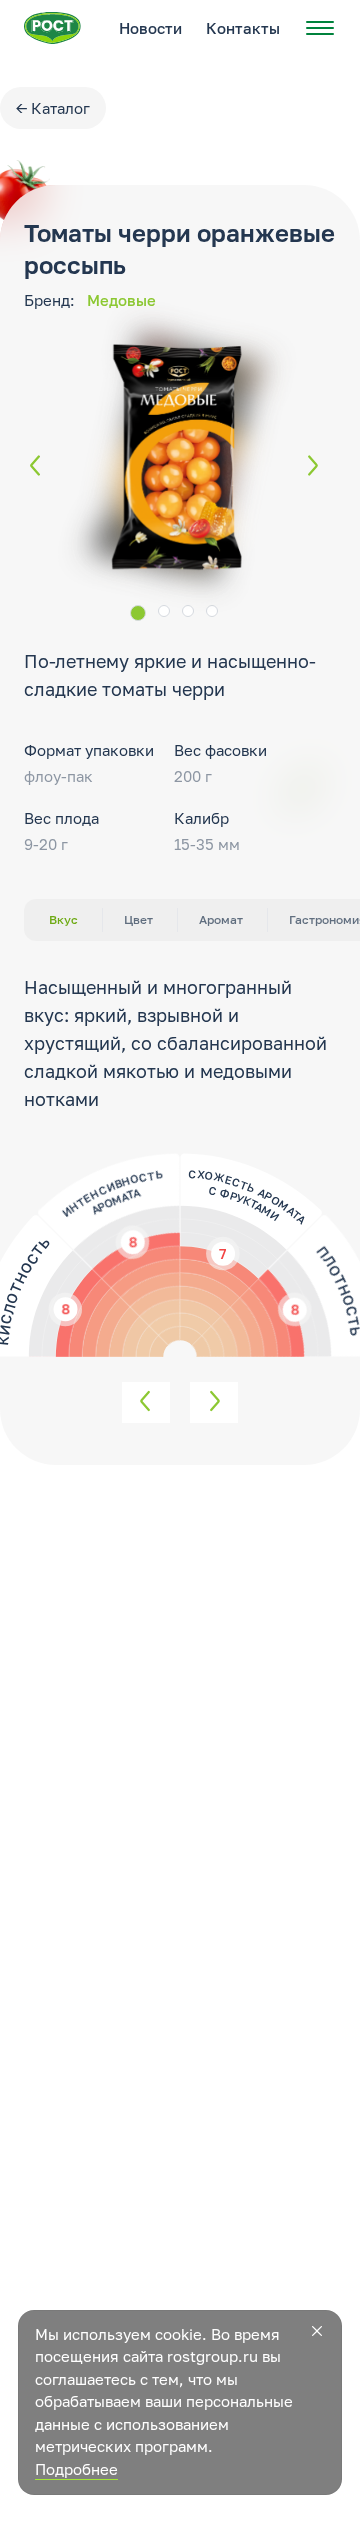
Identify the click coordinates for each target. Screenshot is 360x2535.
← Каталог (53, 108)
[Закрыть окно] (317, 2331)
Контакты (243, 28)
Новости (150, 28)
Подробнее (76, 2469)
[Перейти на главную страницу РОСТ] (52, 28)
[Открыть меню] (320, 28)
